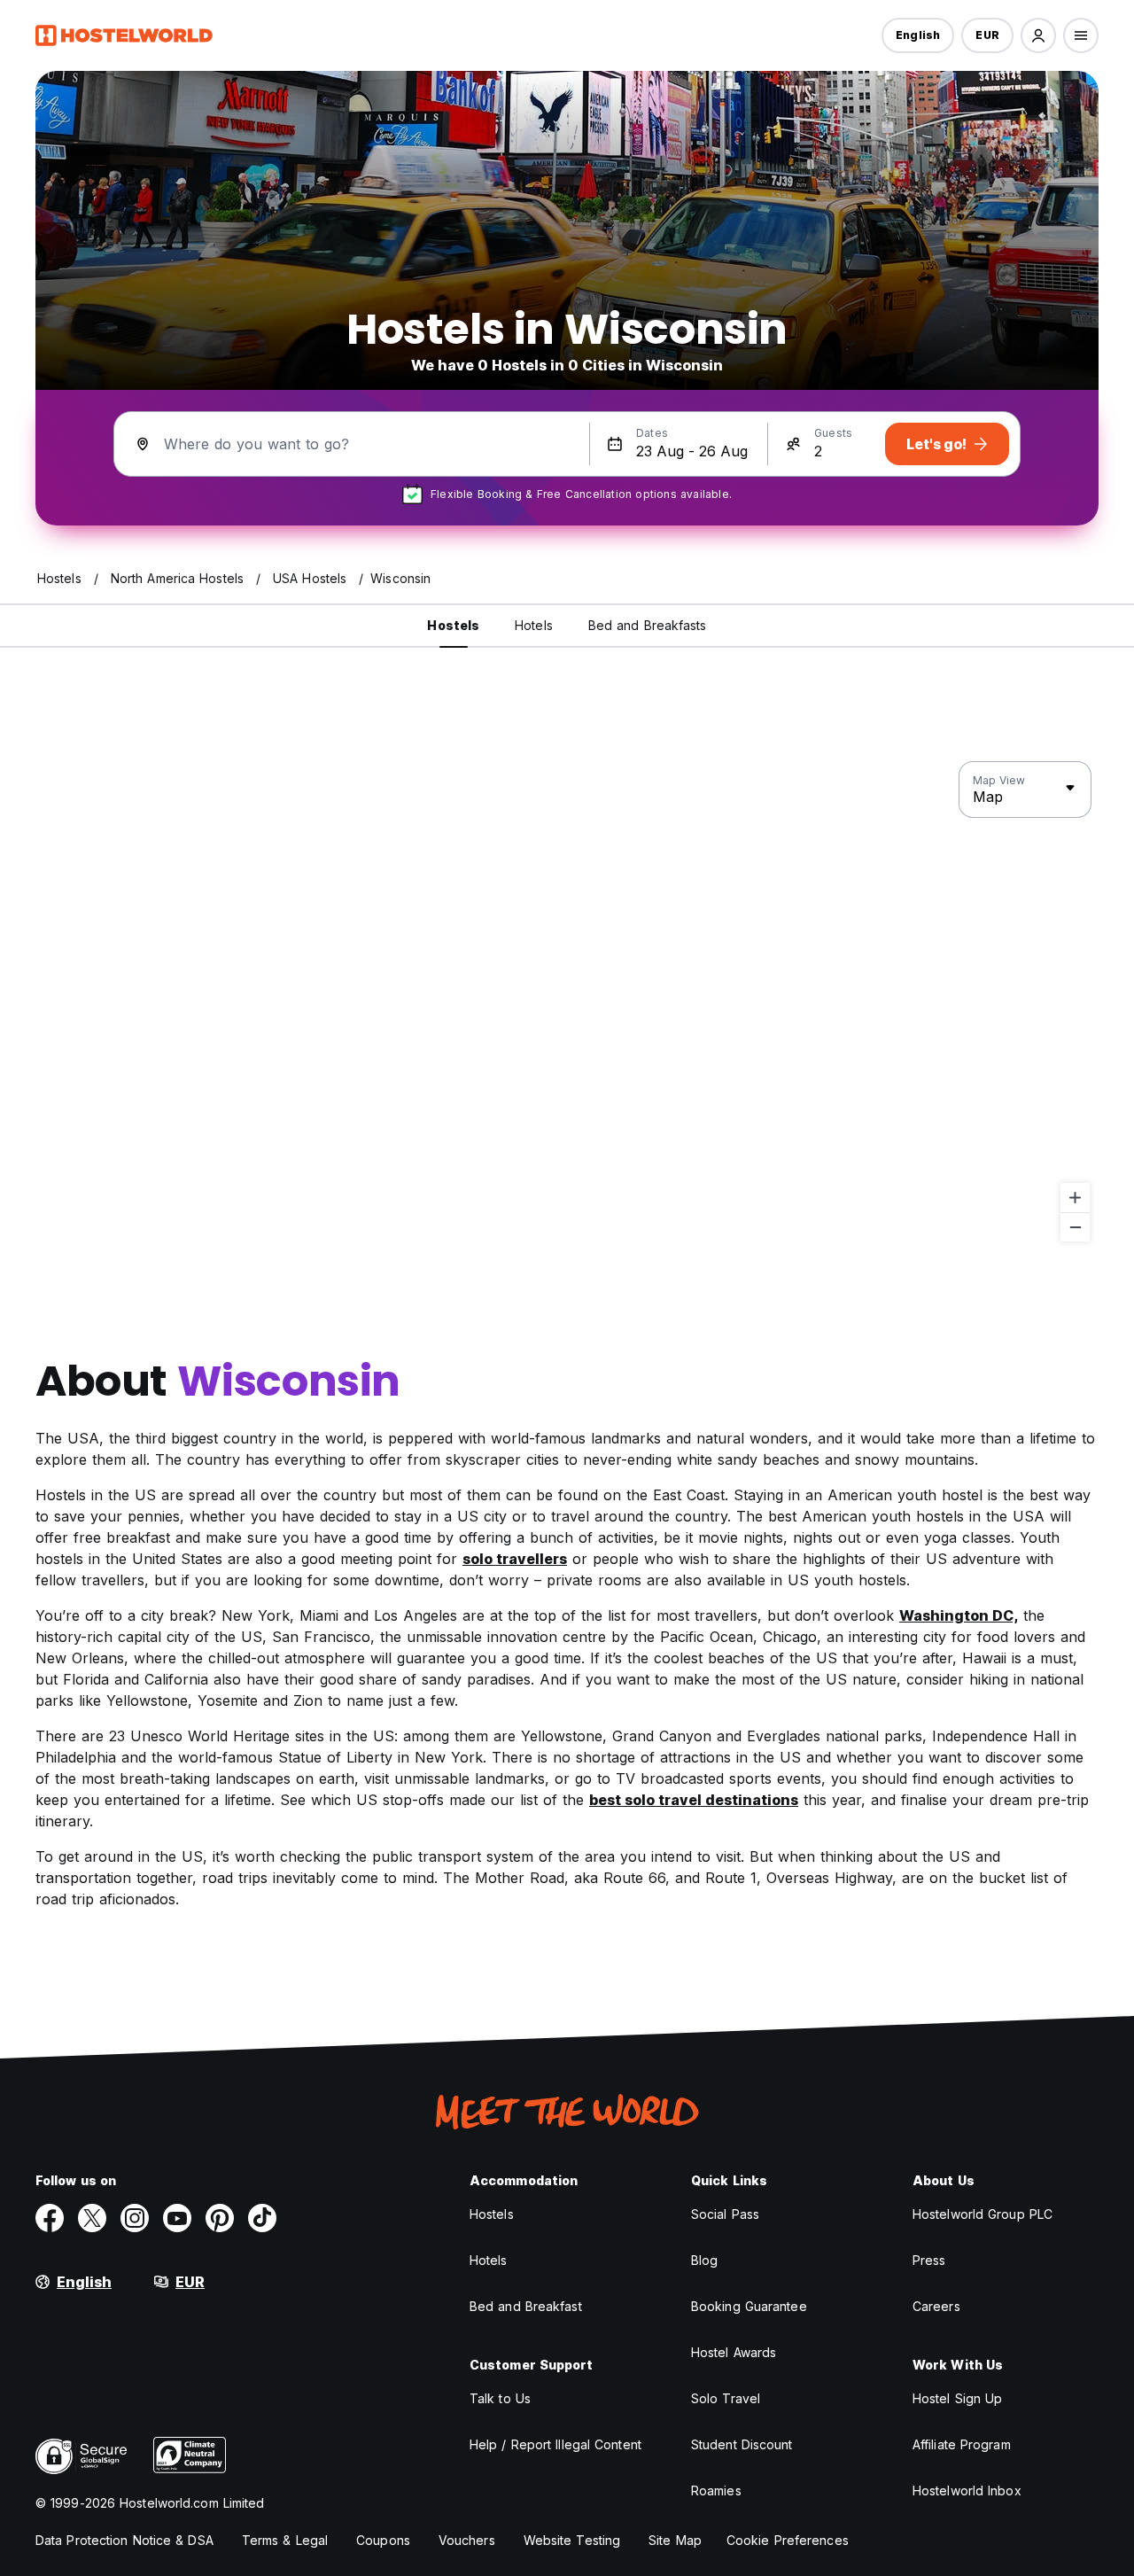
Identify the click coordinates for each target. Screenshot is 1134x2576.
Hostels (492, 2214)
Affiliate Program (962, 2444)
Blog (704, 2260)
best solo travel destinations (694, 1800)
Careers (936, 2306)
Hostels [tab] (453, 625)
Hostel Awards (734, 2352)
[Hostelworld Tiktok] (262, 2218)
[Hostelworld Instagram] (135, 2218)
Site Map (675, 2540)
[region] (567, 1002)
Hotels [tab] (534, 625)
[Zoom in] (1075, 1198)
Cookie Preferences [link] (788, 2540)
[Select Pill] (1038, 35)
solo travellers (515, 1559)
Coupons (383, 2540)
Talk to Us (500, 2398)
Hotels (489, 2260)
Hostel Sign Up (957, 2398)
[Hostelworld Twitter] (92, 2218)
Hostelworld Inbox (967, 2490)
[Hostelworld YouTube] (177, 2218)
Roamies (716, 2490)
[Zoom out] (1075, 1227)
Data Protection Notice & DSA (124, 2540)
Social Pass (725, 2214)
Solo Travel (726, 2398)
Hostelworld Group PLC (983, 2214)
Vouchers (467, 2540)
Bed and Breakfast (526, 2306)
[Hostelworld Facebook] (50, 2218)
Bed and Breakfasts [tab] (648, 625)
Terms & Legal (285, 2540)
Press (929, 2260)
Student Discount (742, 2444)
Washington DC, (959, 1615)
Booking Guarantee (749, 2306)
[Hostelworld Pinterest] (220, 2218)
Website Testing (572, 2540)
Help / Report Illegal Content (555, 2444)
